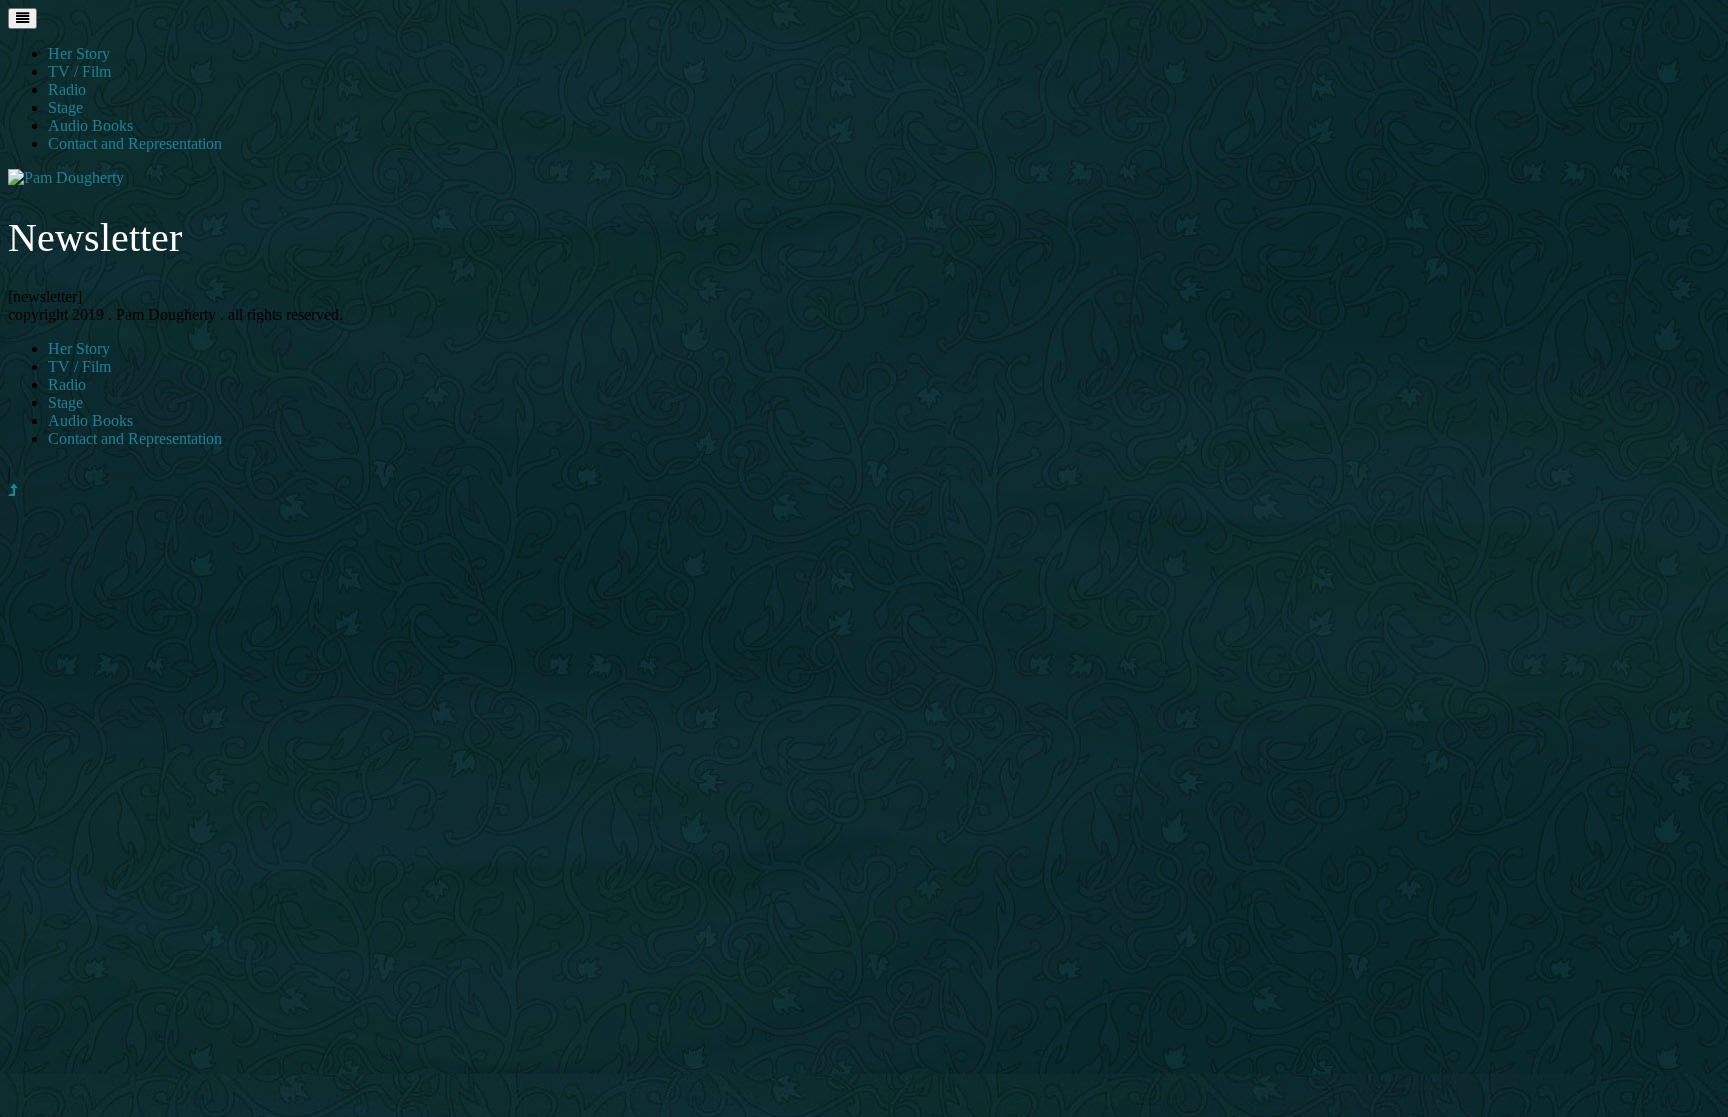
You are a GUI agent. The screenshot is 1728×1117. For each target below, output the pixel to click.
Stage (65, 107)
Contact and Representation (135, 143)
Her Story (79, 53)
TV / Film (79, 71)
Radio (67, 89)
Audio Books (90, 125)
